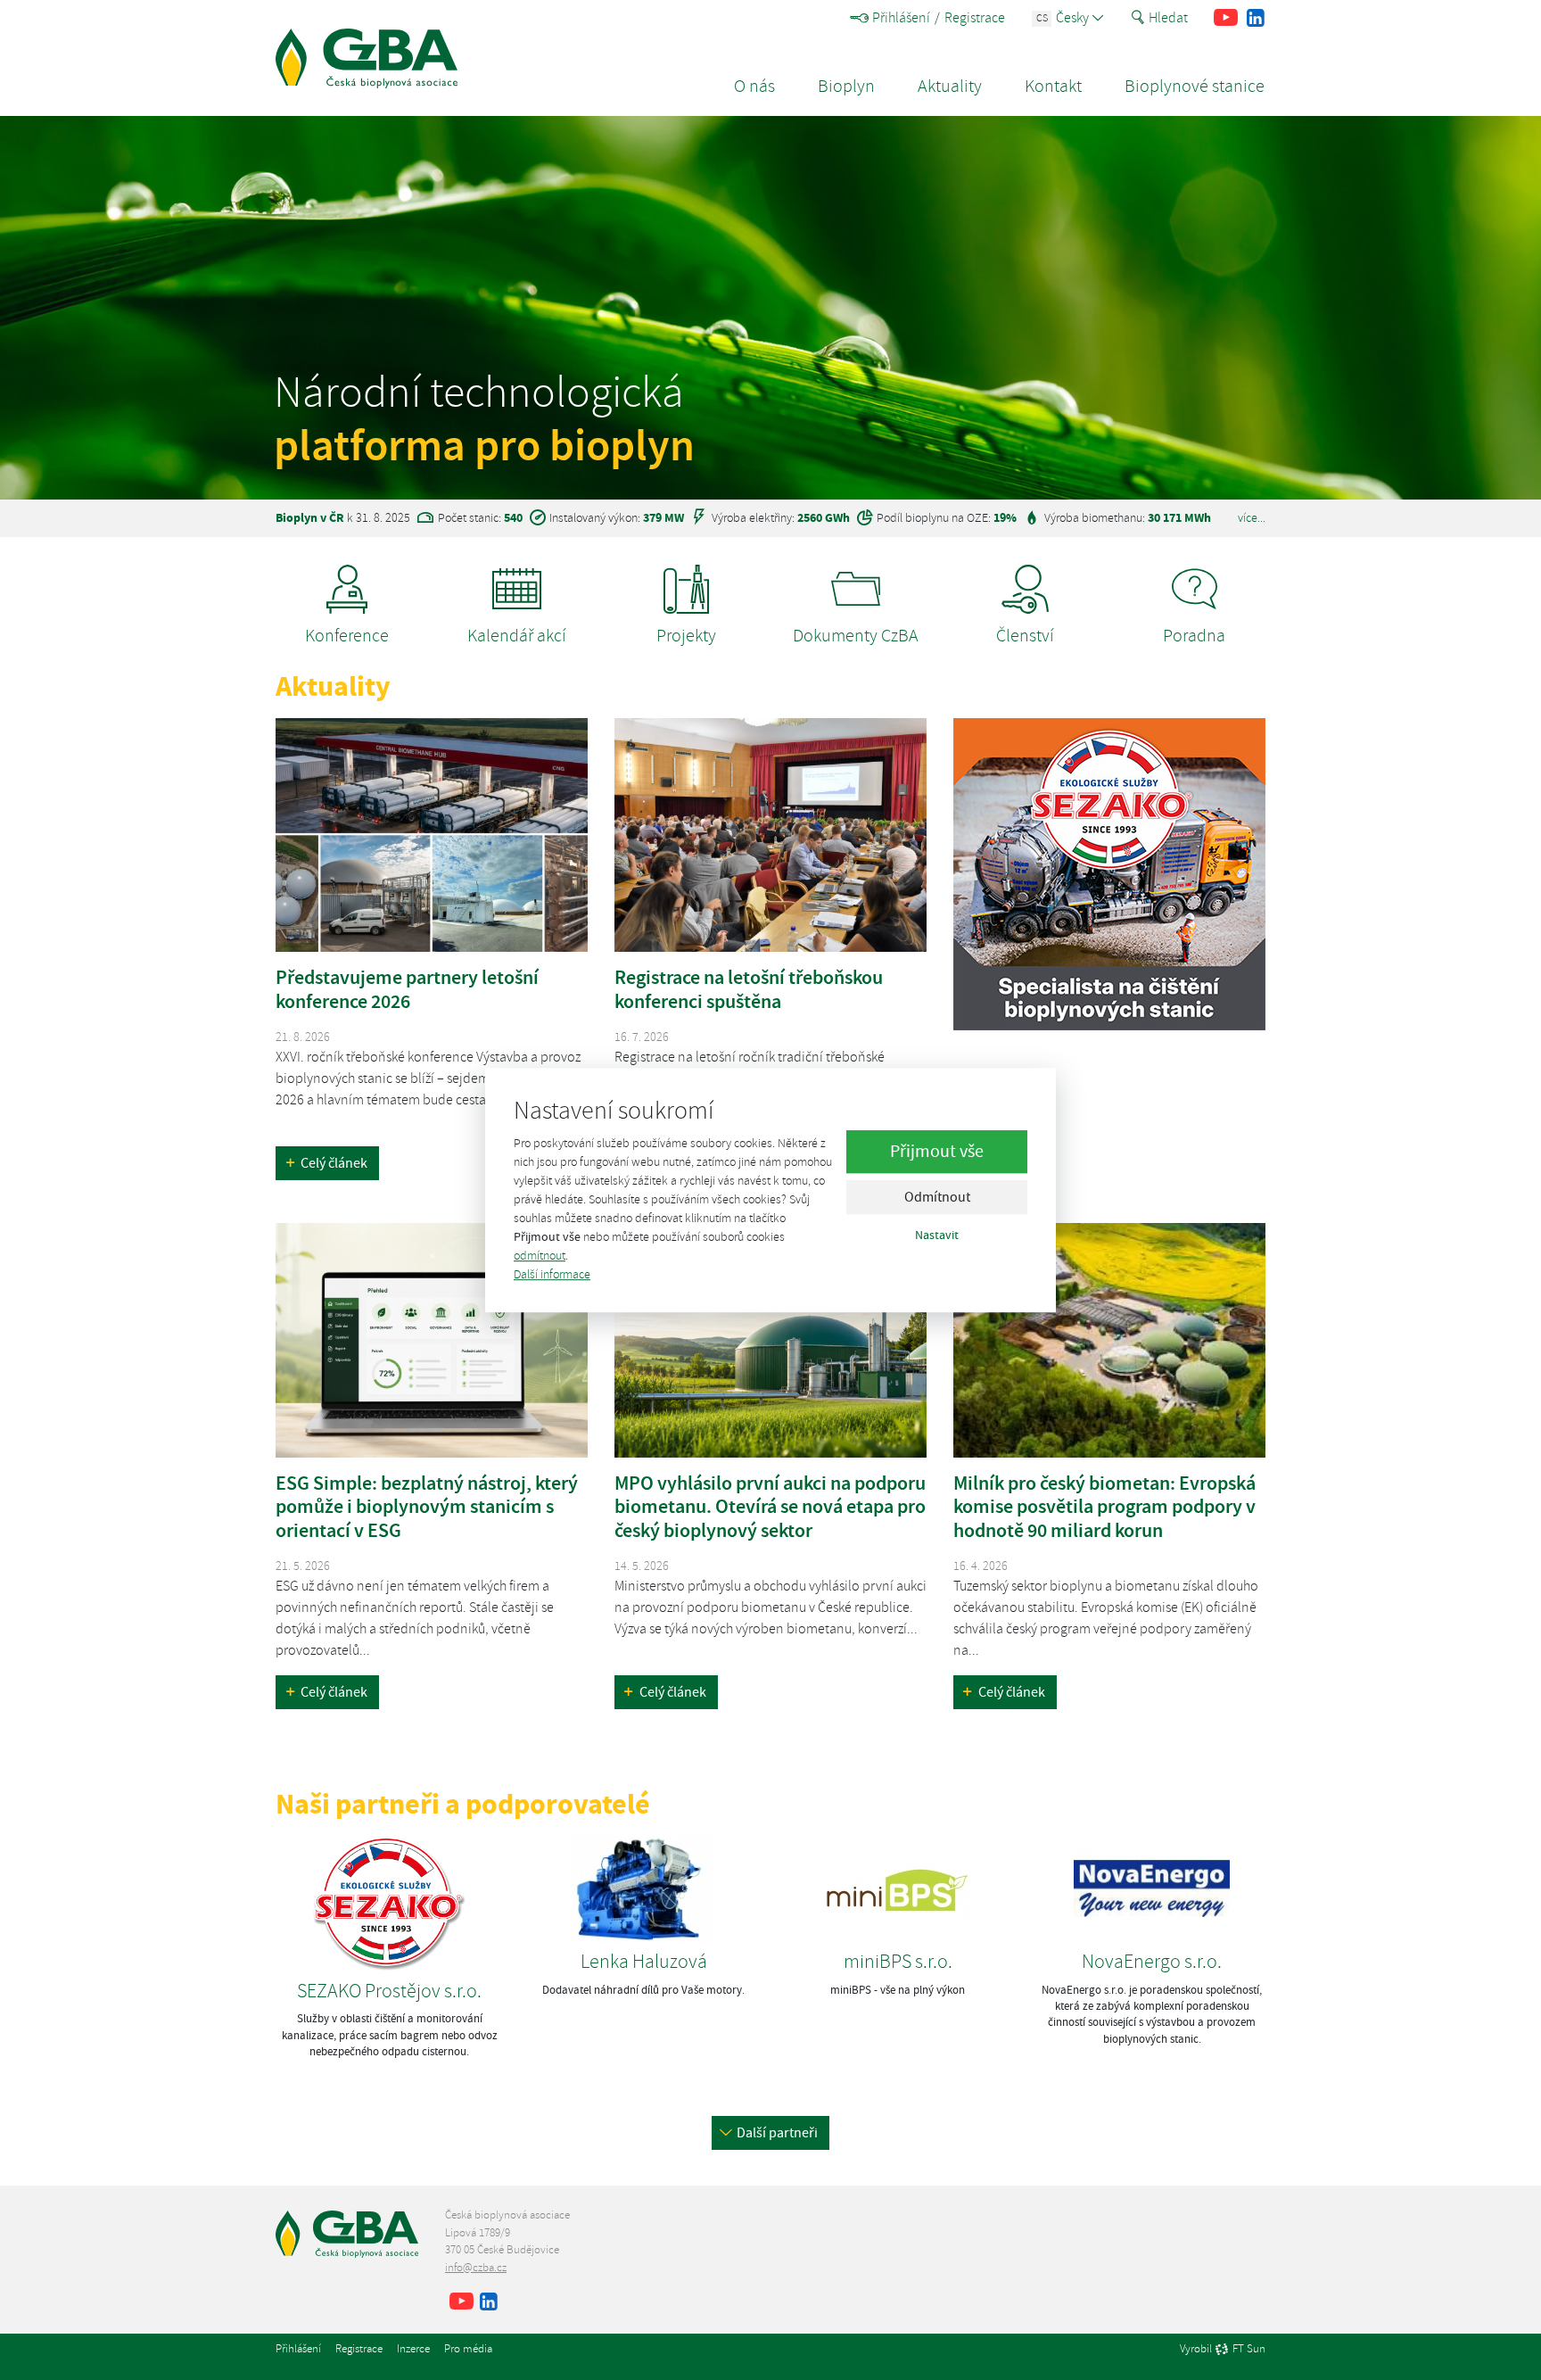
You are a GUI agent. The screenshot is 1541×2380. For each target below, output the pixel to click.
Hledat (1168, 18)
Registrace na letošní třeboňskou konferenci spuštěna (749, 989)
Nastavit (937, 1235)
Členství (1025, 636)
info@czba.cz (476, 2268)
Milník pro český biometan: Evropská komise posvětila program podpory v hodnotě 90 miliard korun (1104, 1507)
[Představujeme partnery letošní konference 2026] (432, 835)
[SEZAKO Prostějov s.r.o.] (389, 1901)
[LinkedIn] (1255, 18)
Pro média (468, 2349)
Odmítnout (937, 1198)
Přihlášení (901, 18)
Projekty (686, 636)
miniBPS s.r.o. (898, 1962)
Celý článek (334, 1163)
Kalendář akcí (517, 636)
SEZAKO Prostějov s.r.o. (389, 1991)
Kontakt (1053, 86)
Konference (347, 636)
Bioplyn (846, 86)
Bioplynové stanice (1195, 86)
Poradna (1194, 636)
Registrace (975, 18)
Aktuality (950, 86)
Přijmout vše (937, 1152)
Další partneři (777, 2133)
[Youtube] (1226, 18)
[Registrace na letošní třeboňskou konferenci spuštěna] (770, 835)
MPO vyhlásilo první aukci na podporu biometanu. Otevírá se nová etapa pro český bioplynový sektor (770, 1507)
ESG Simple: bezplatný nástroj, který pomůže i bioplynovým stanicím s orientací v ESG (427, 1507)
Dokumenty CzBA (856, 636)
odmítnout (540, 1256)
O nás (754, 86)
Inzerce (413, 2349)
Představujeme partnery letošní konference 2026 (407, 989)
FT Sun (1249, 2350)
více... (1252, 517)
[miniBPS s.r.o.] (898, 1887)
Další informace (552, 1274)
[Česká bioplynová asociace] (367, 58)
